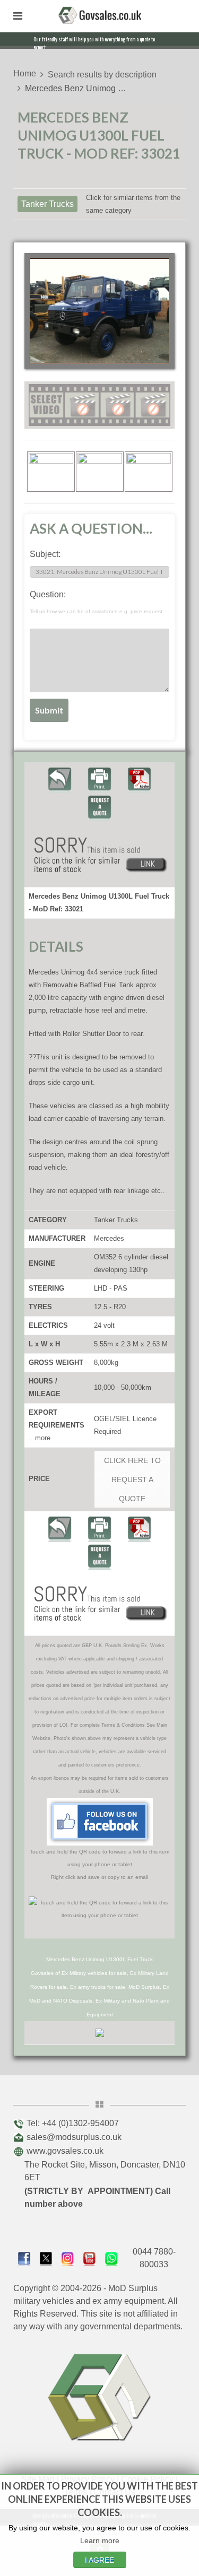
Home (25, 73)
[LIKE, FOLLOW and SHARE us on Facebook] (24, 2257)
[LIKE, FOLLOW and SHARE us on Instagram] (68, 2257)
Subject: (45, 554)
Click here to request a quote (132, 1480)
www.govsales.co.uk (65, 2151)
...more (40, 1438)
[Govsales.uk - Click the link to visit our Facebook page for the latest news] (100, 1822)
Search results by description (102, 75)
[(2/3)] (100, 472)
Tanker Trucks (47, 204)
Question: (96, 602)
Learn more (100, 2540)
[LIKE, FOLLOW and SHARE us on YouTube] (89, 2257)
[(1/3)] (51, 472)
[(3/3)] (149, 472)
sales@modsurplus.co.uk (74, 2137)
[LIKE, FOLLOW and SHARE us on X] (46, 2257)
